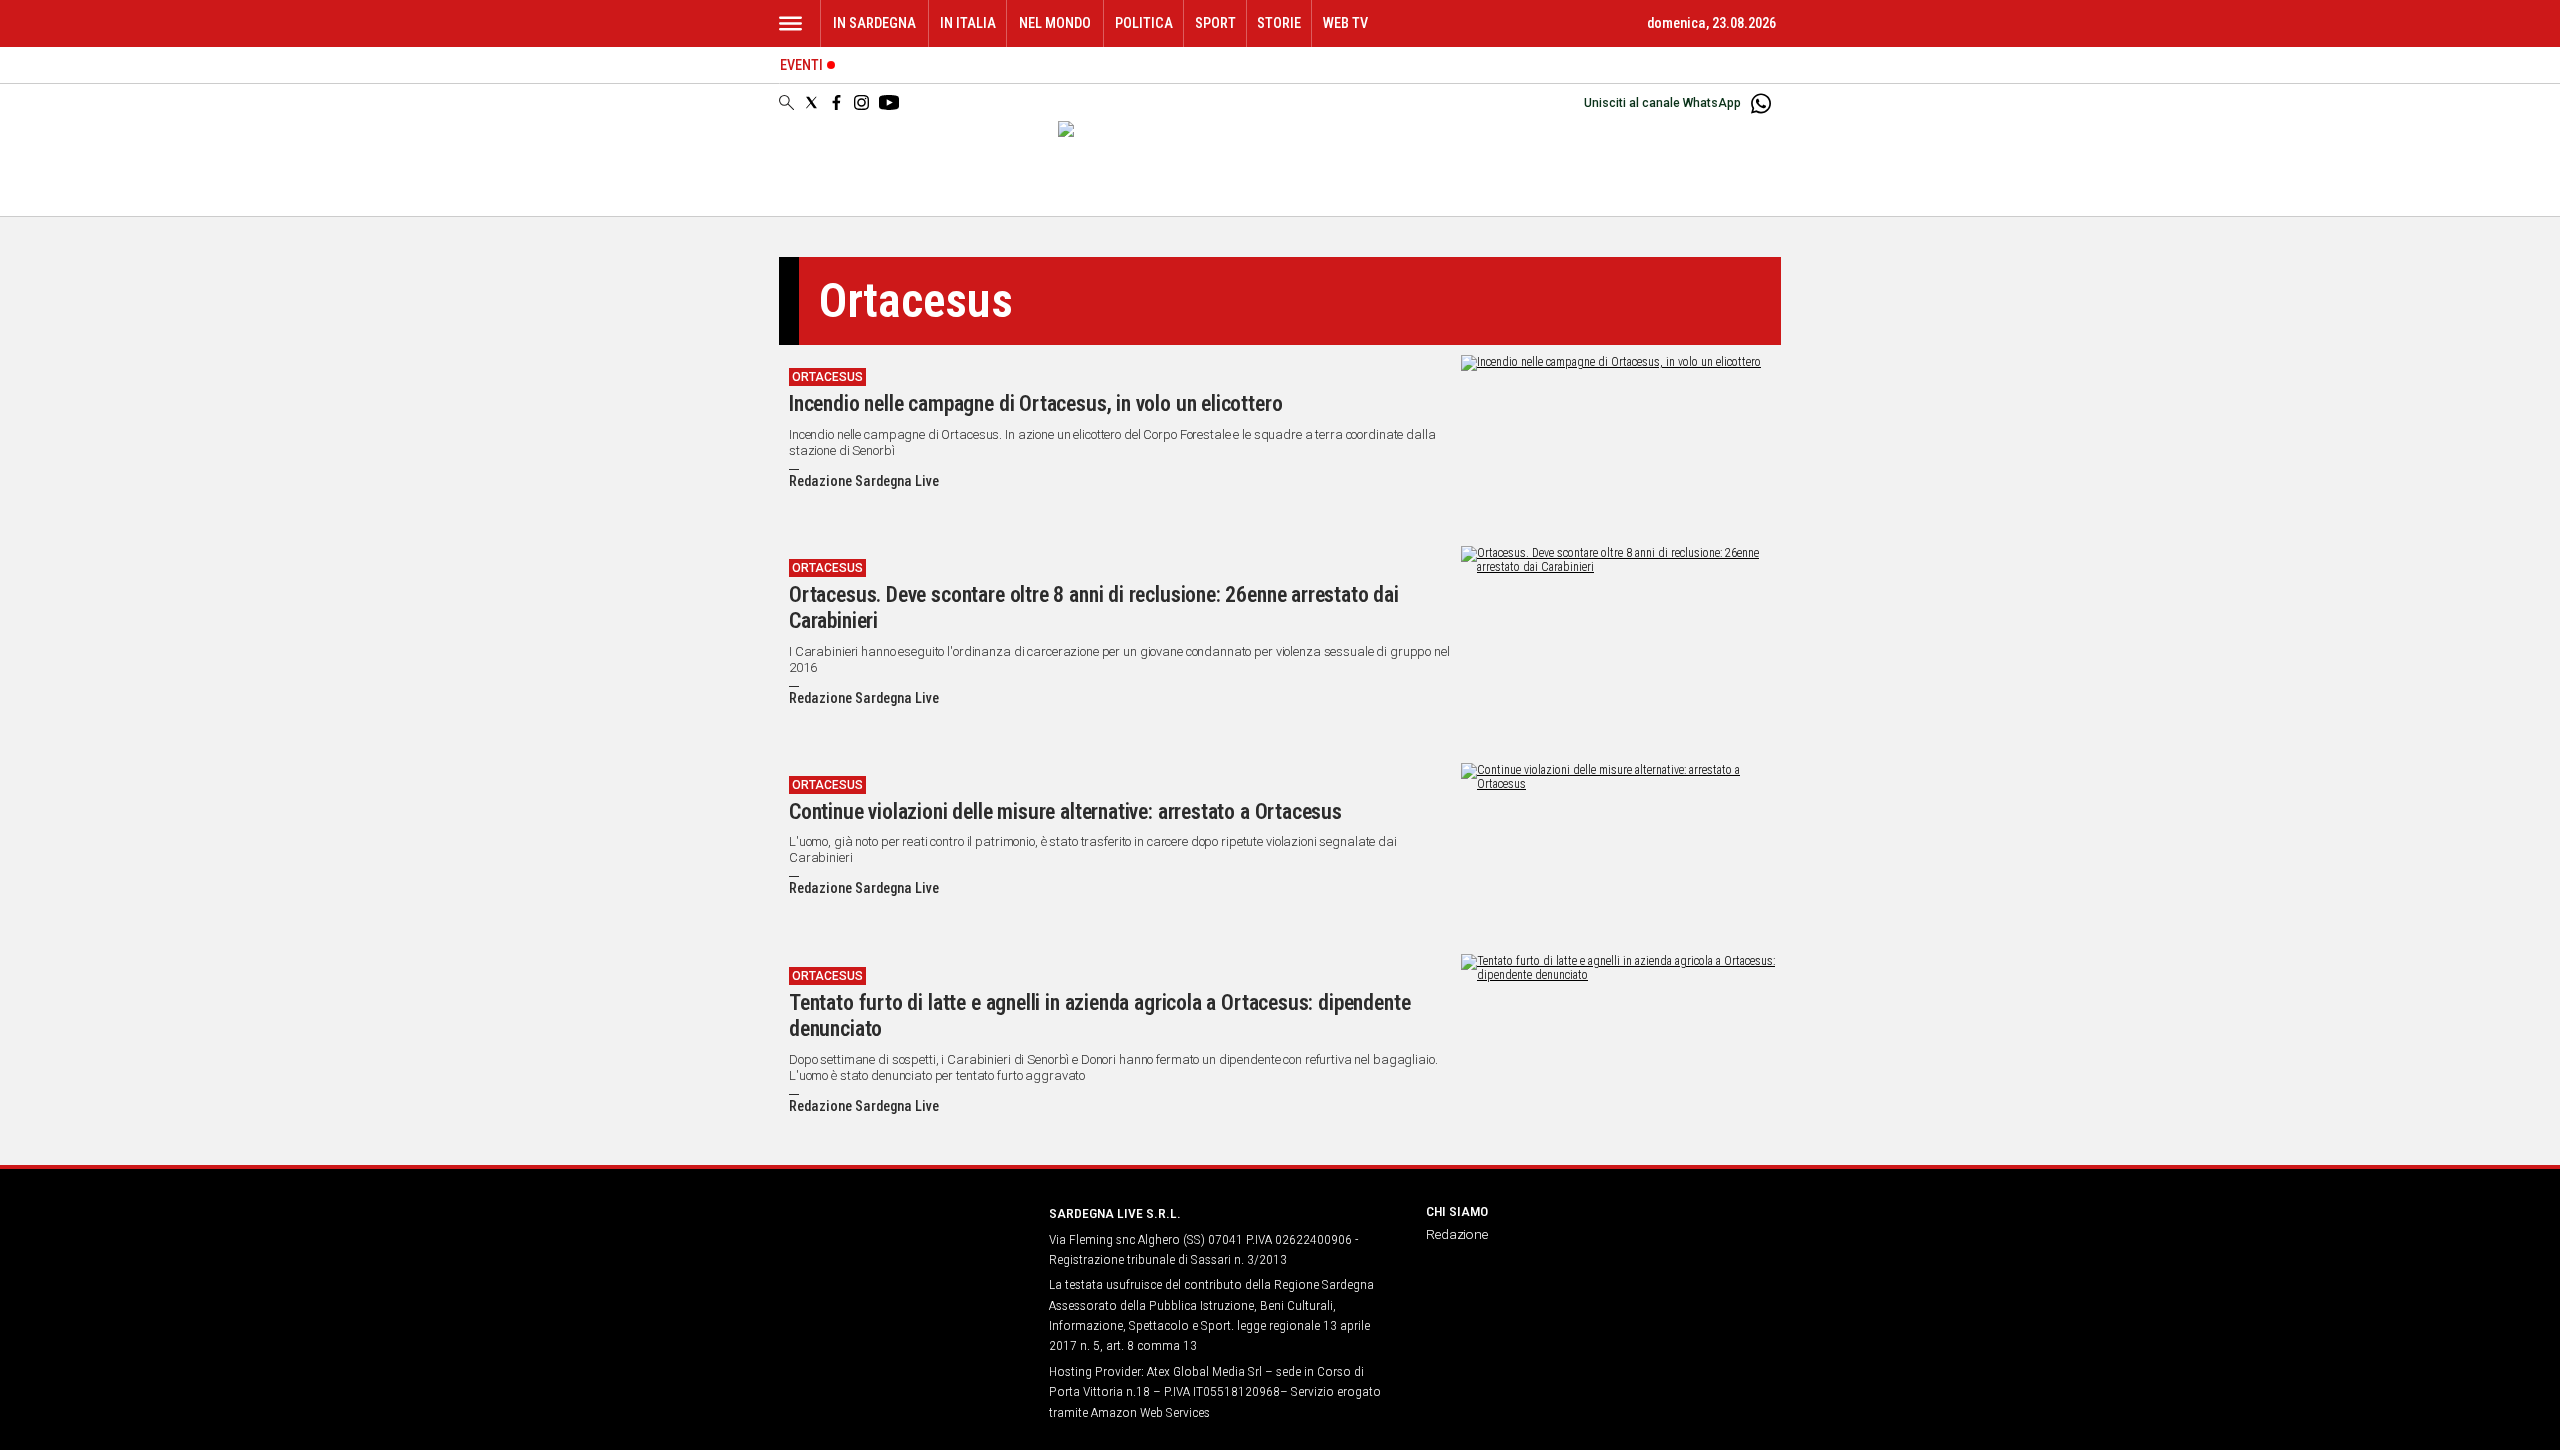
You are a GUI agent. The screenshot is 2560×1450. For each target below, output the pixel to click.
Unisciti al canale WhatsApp (1662, 103)
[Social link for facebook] (836, 102)
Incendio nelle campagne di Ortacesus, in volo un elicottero (1035, 403)
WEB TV (1345, 23)
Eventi (801, 65)
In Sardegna (874, 23)
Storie (1279, 23)
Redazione (1457, 1234)
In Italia (968, 23)
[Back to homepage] (902, 1250)
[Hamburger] (790, 23)
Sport (1215, 23)
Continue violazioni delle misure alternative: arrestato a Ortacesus (1065, 811)
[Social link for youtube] (889, 102)
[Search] (786, 104)
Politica (1144, 23)
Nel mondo (1055, 23)
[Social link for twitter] (811, 102)
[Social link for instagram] (861, 102)
